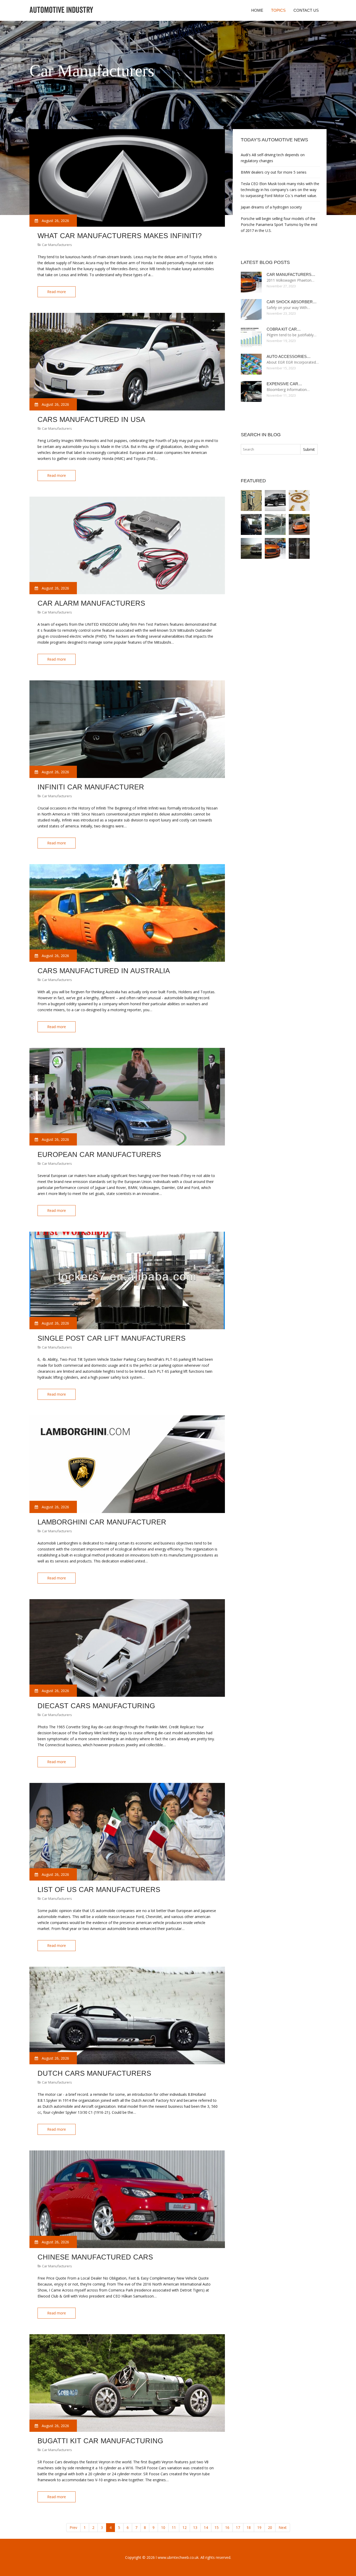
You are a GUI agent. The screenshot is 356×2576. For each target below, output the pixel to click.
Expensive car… (284, 384)
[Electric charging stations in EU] (251, 501)
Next (283, 2527)
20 (270, 2527)
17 (238, 2527)
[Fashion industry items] (299, 501)
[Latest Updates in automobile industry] (275, 501)
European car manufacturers (99, 1155)
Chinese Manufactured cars (95, 2257)
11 (174, 2527)
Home (257, 10)
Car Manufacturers (57, 245)
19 (259, 2527)
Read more (57, 292)
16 (227, 2527)
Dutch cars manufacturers (94, 2073)
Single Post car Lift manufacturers (112, 1338)
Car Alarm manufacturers (91, 603)
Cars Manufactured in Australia (104, 971)
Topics (278, 10)
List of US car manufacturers (99, 1890)
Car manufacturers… (291, 274)
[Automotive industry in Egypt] (275, 524)
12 (185, 2527)
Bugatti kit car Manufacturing (100, 2441)
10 (163, 2527)
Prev (73, 2527)
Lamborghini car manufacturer (102, 1522)
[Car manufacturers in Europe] (275, 548)
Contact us (306, 10)
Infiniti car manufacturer (91, 787)
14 (206, 2527)
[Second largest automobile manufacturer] (251, 524)
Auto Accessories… (289, 356)
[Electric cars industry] (299, 548)
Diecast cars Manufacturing (96, 1706)
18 (249, 2527)
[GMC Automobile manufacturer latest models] (251, 548)
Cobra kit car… (284, 329)
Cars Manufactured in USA (91, 420)
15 (217, 2527)
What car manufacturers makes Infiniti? (120, 236)
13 (195, 2527)
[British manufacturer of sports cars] (299, 524)
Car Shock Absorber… (292, 302)
